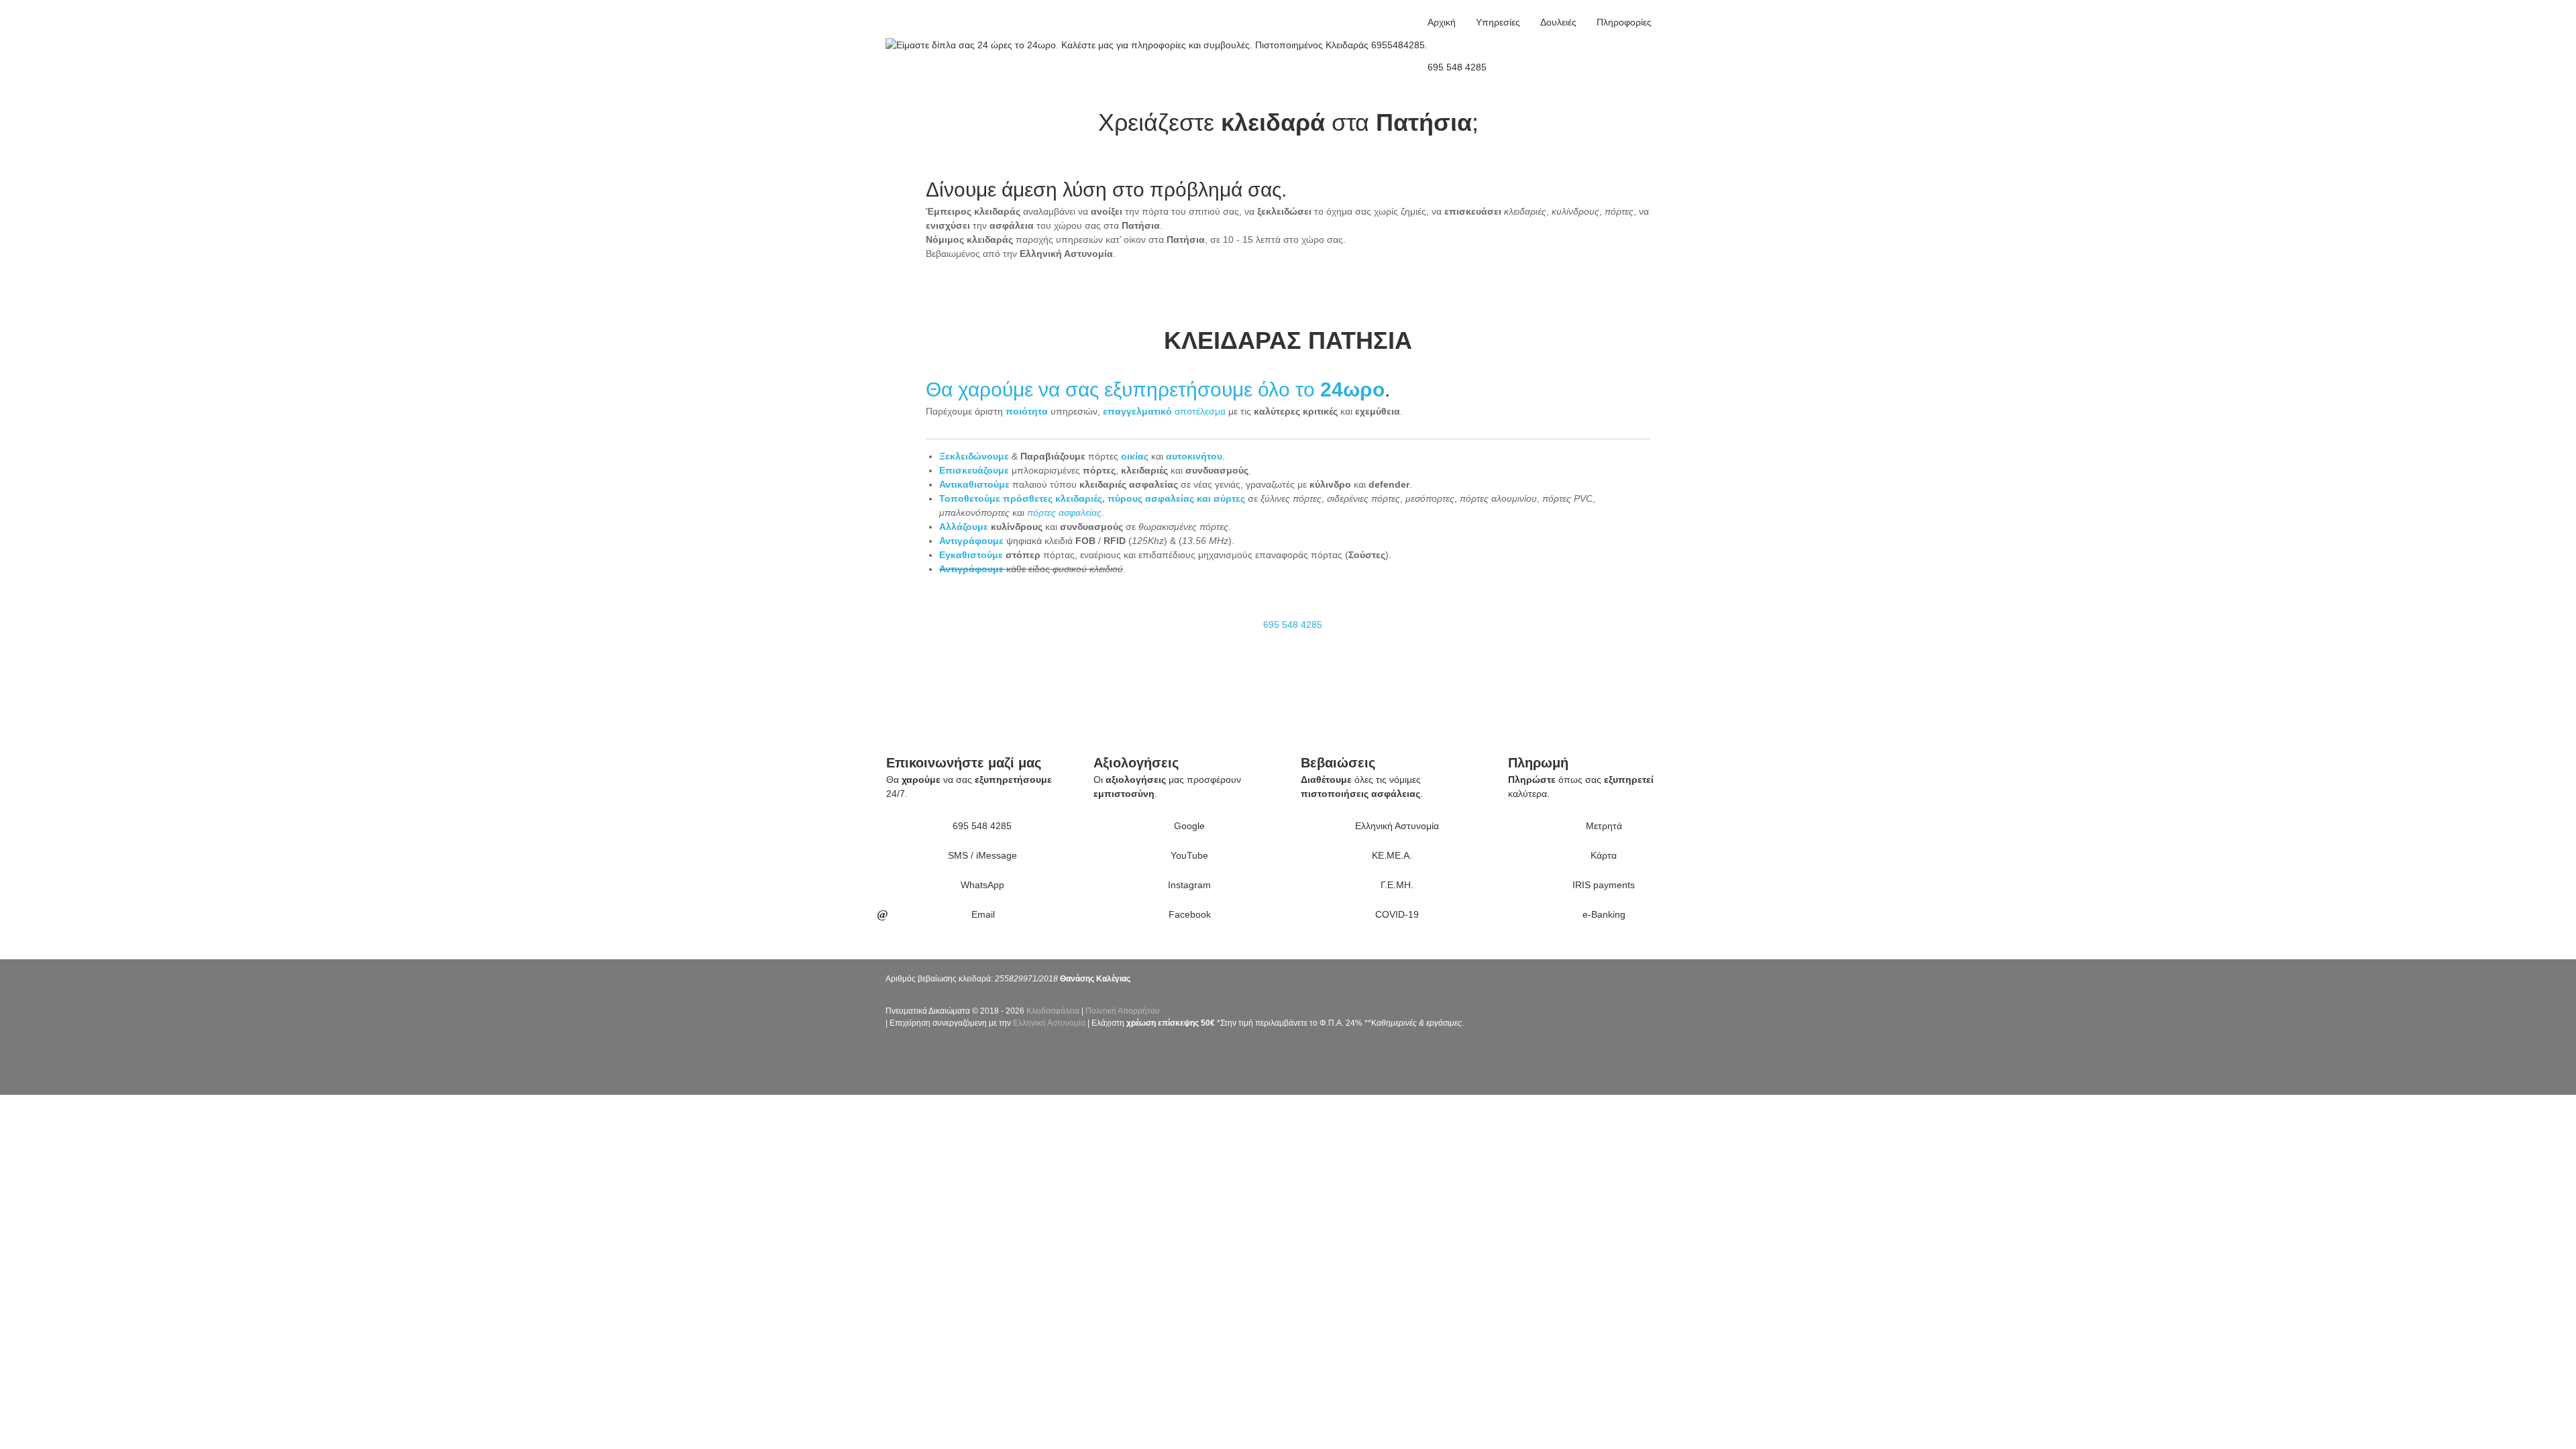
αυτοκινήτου (1194, 456)
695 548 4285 (1457, 67)
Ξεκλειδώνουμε (974, 456)
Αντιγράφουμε (971, 541)
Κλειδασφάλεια (1053, 1011)
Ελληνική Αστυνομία (1049, 1023)
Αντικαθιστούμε (974, 484)
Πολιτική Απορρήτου (1123, 1011)
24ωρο (1352, 389)
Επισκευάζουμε (974, 470)
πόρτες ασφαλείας (1064, 513)
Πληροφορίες (1624, 22)
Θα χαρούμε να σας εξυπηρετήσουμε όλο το (1123, 389)
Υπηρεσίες (1498, 22)
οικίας (1135, 456)
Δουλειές (1558, 22)
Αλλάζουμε (964, 527)
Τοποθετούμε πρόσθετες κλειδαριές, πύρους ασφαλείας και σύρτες (1092, 498)
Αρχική (1442, 22)
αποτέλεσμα (1164, 411)
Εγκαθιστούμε (971, 555)
